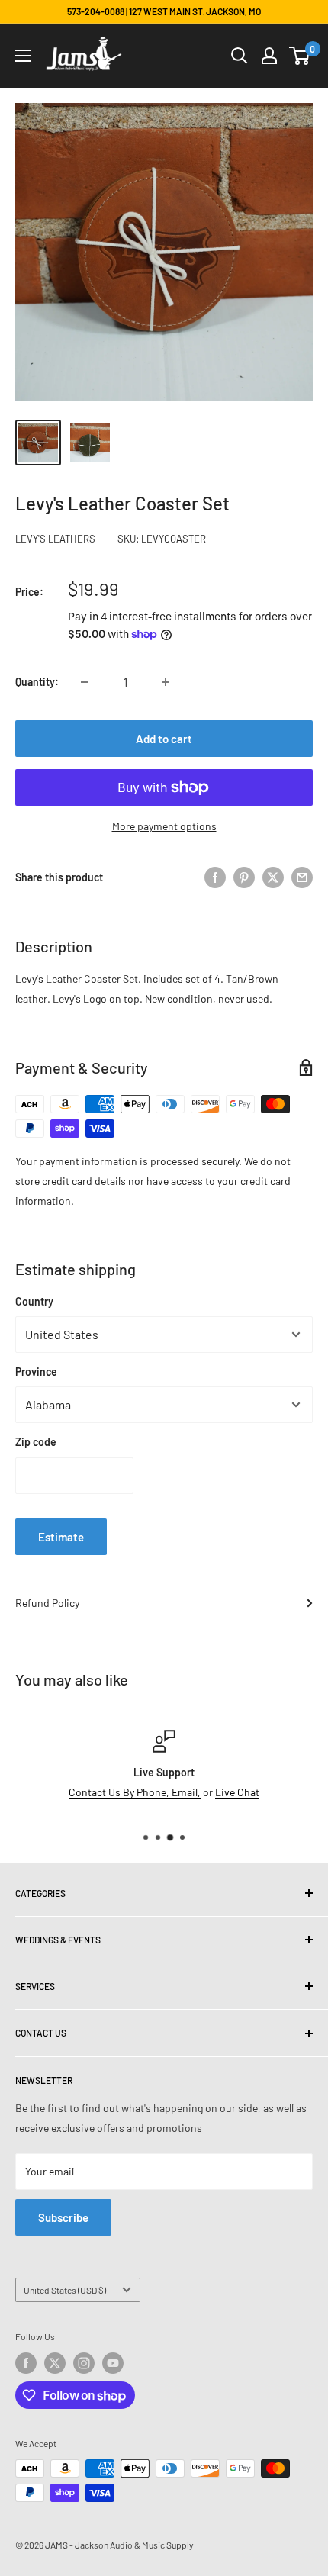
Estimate (61, 1537)
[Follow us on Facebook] (26, 2363)
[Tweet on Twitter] (273, 877)
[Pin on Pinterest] (244, 877)
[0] (300, 56)
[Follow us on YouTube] (113, 2363)
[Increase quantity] (166, 682)
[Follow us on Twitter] (55, 2363)
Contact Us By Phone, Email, (135, 1792)
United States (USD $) (65, 2290)
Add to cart (164, 739)
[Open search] (240, 56)
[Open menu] (23, 56)
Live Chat (237, 1792)
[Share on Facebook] (215, 877)
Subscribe (63, 2217)
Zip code (36, 1442)
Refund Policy (47, 1603)
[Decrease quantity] (85, 682)
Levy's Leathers (55, 539)
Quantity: (37, 682)
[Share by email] (302, 877)
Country (34, 1301)
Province (36, 1372)
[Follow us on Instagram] (84, 2363)
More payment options (164, 826)
